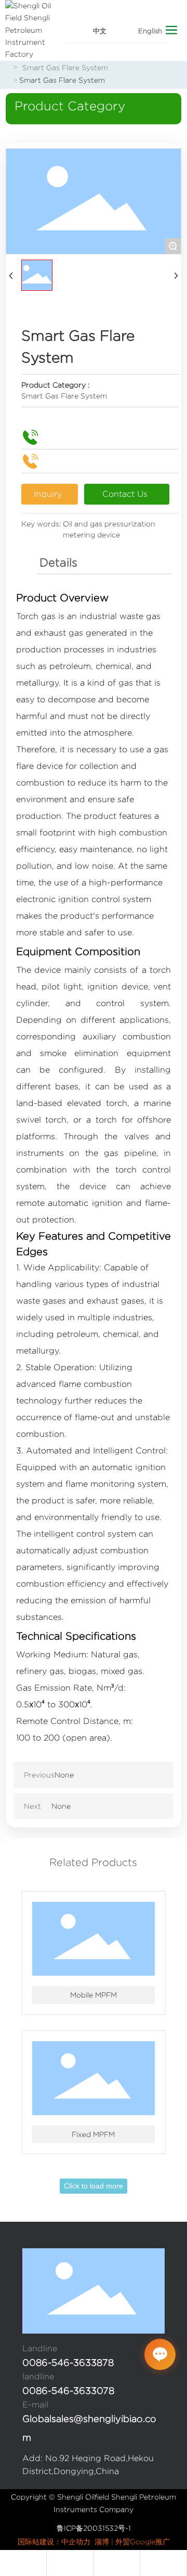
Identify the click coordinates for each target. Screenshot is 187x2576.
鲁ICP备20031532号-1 (94, 2528)
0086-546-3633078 (68, 2391)
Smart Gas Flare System (65, 68)
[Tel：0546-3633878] (117, 2563)
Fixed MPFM (93, 2134)
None (64, 1775)
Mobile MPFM (94, 1995)
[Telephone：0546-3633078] (164, 2563)
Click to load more (94, 2186)
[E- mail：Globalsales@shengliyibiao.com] (23, 2563)
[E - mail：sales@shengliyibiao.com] (70, 2563)
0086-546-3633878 (68, 2363)
